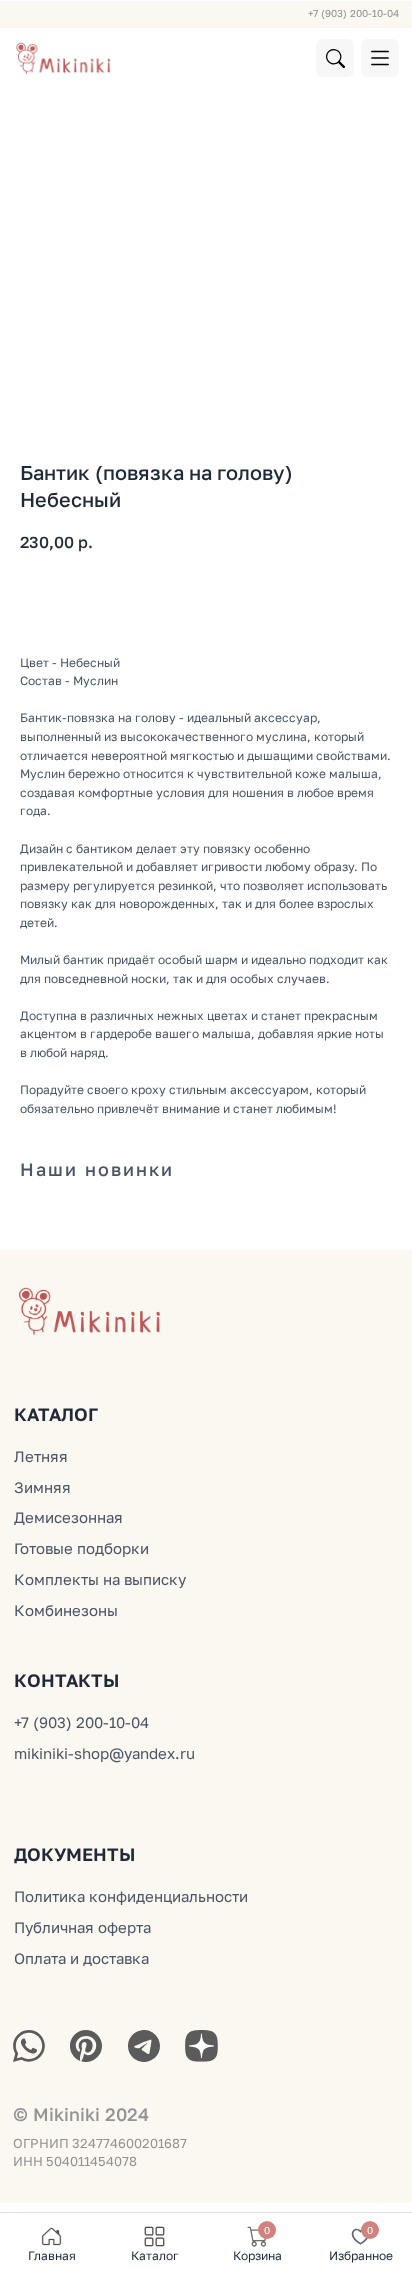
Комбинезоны (66, 1610)
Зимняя (42, 1487)
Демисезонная (68, 1517)
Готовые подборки (81, 1548)
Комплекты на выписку (100, 1579)
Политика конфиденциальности (131, 1896)
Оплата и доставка (81, 1958)
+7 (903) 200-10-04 (353, 13)
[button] (380, 58)
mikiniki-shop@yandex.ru (104, 1753)
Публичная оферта (82, 1927)
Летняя (41, 1456)
